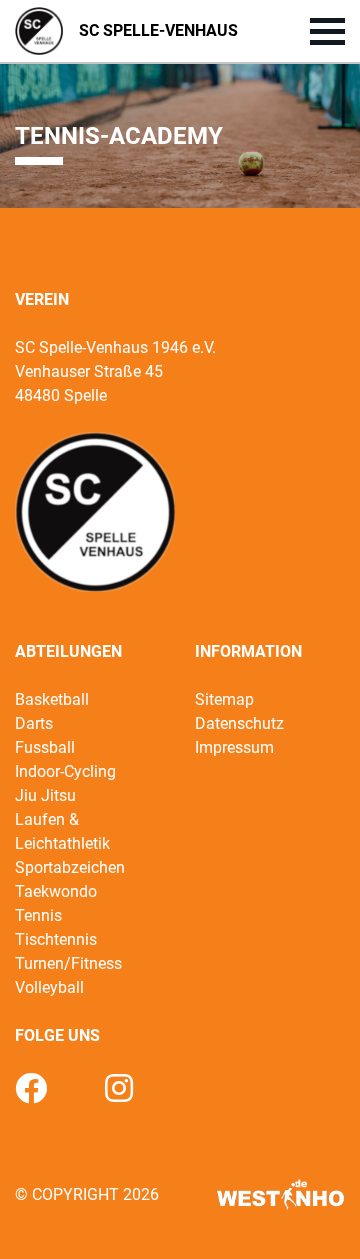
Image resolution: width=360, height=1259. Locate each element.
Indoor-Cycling (65, 771)
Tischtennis (56, 939)
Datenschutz (239, 723)
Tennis (38, 915)
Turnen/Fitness (68, 963)
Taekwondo (56, 891)
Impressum (234, 747)
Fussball (45, 747)
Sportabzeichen (70, 867)
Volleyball (49, 987)
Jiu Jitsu (45, 795)
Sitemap (224, 699)
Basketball (52, 699)
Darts (34, 723)
